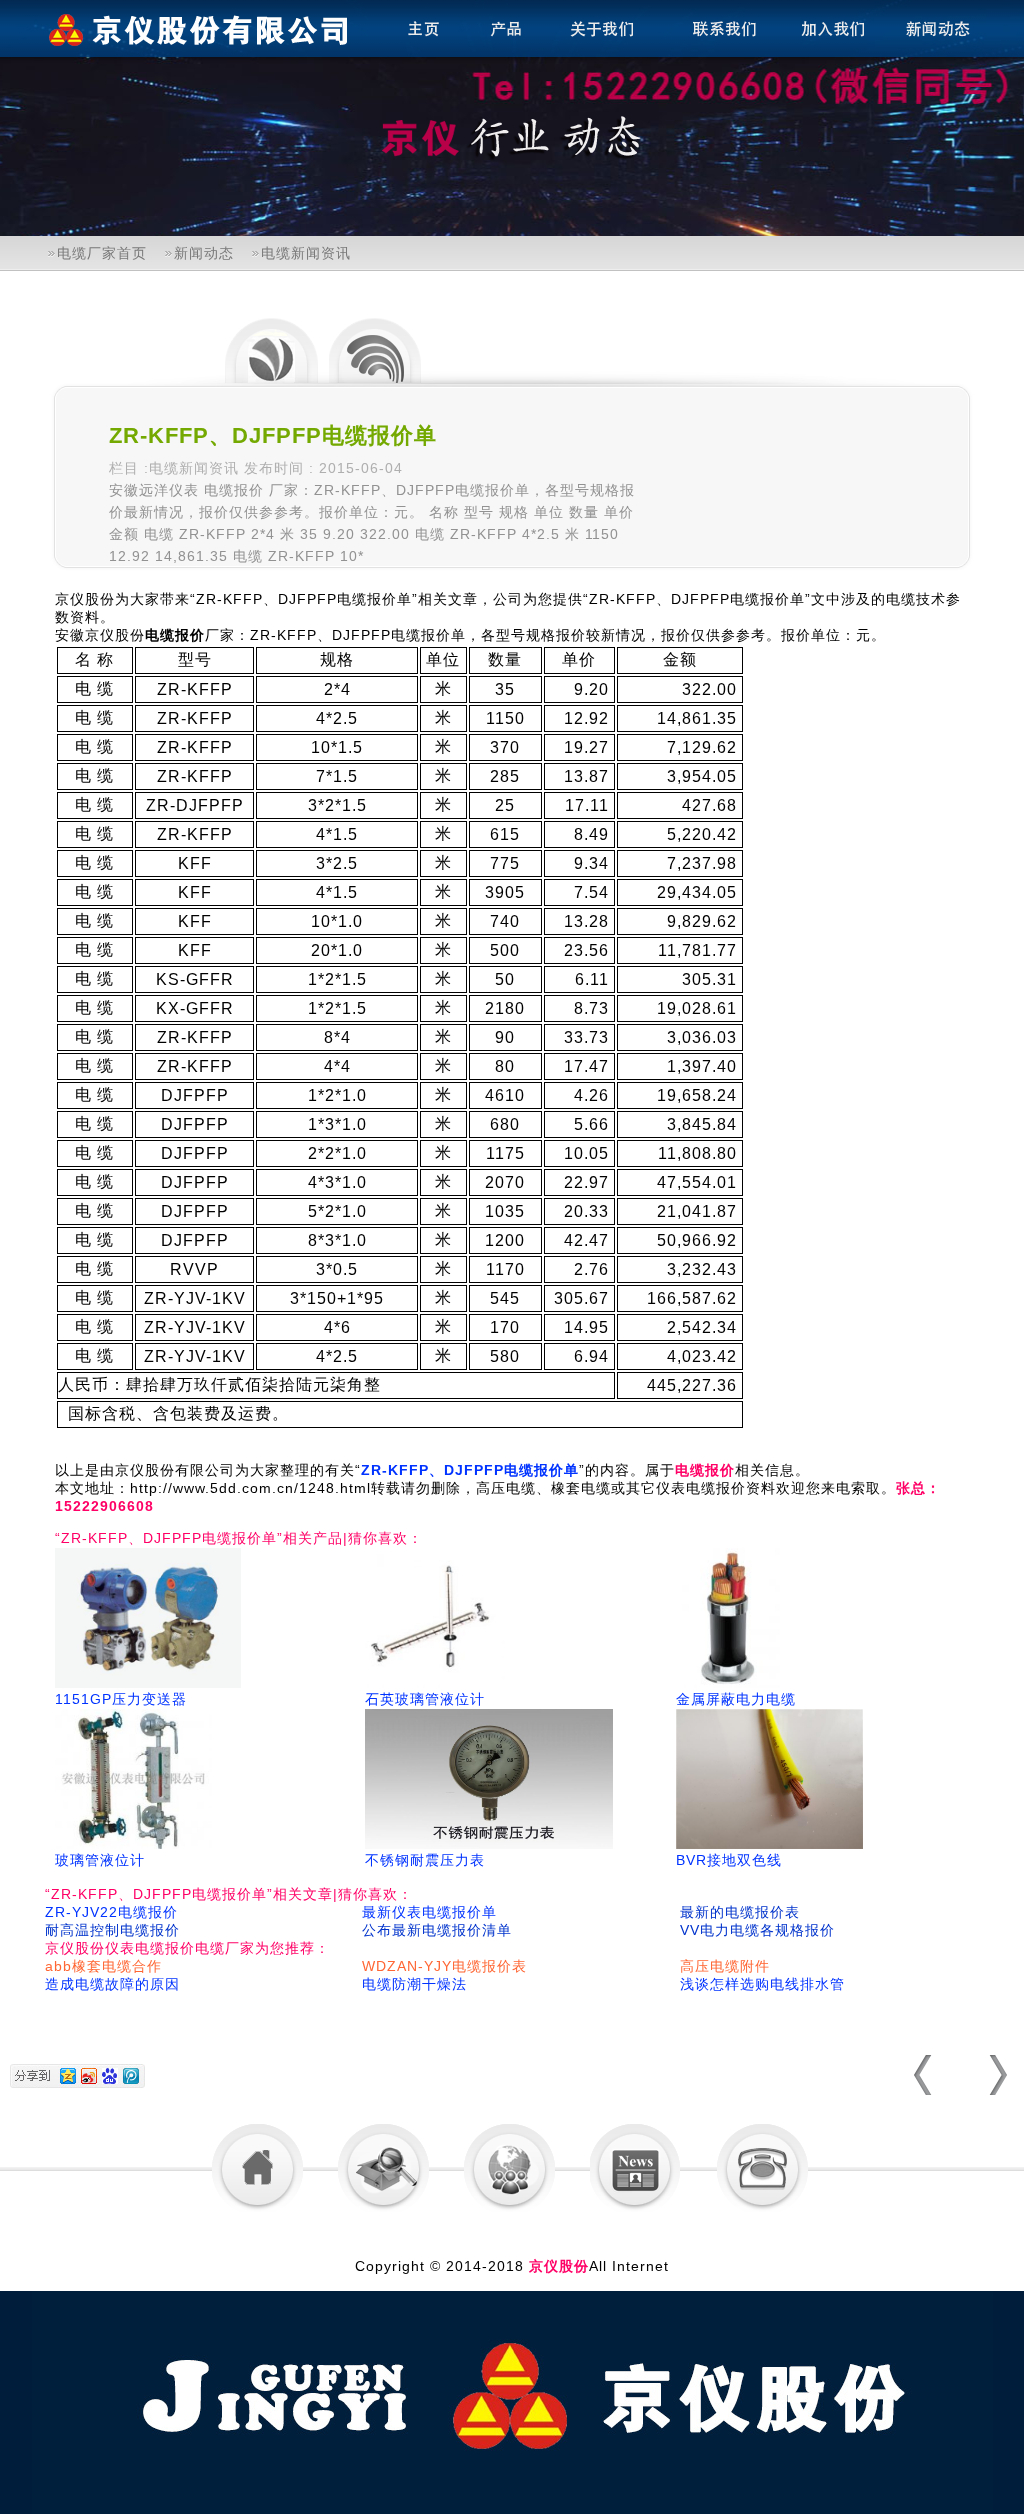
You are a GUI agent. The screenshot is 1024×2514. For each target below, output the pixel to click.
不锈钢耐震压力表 (425, 1860)
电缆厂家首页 (102, 253)
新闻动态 (204, 253)
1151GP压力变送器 (121, 1699)
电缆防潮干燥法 (414, 1984)
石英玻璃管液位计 (425, 1699)
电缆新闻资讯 (306, 253)
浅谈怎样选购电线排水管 (762, 1984)
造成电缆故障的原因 (112, 1984)
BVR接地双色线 (729, 1860)
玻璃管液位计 (100, 1860)
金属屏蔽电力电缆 (736, 1699)
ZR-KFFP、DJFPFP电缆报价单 (470, 1470)
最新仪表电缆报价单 (429, 1912)
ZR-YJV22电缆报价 (111, 1912)
